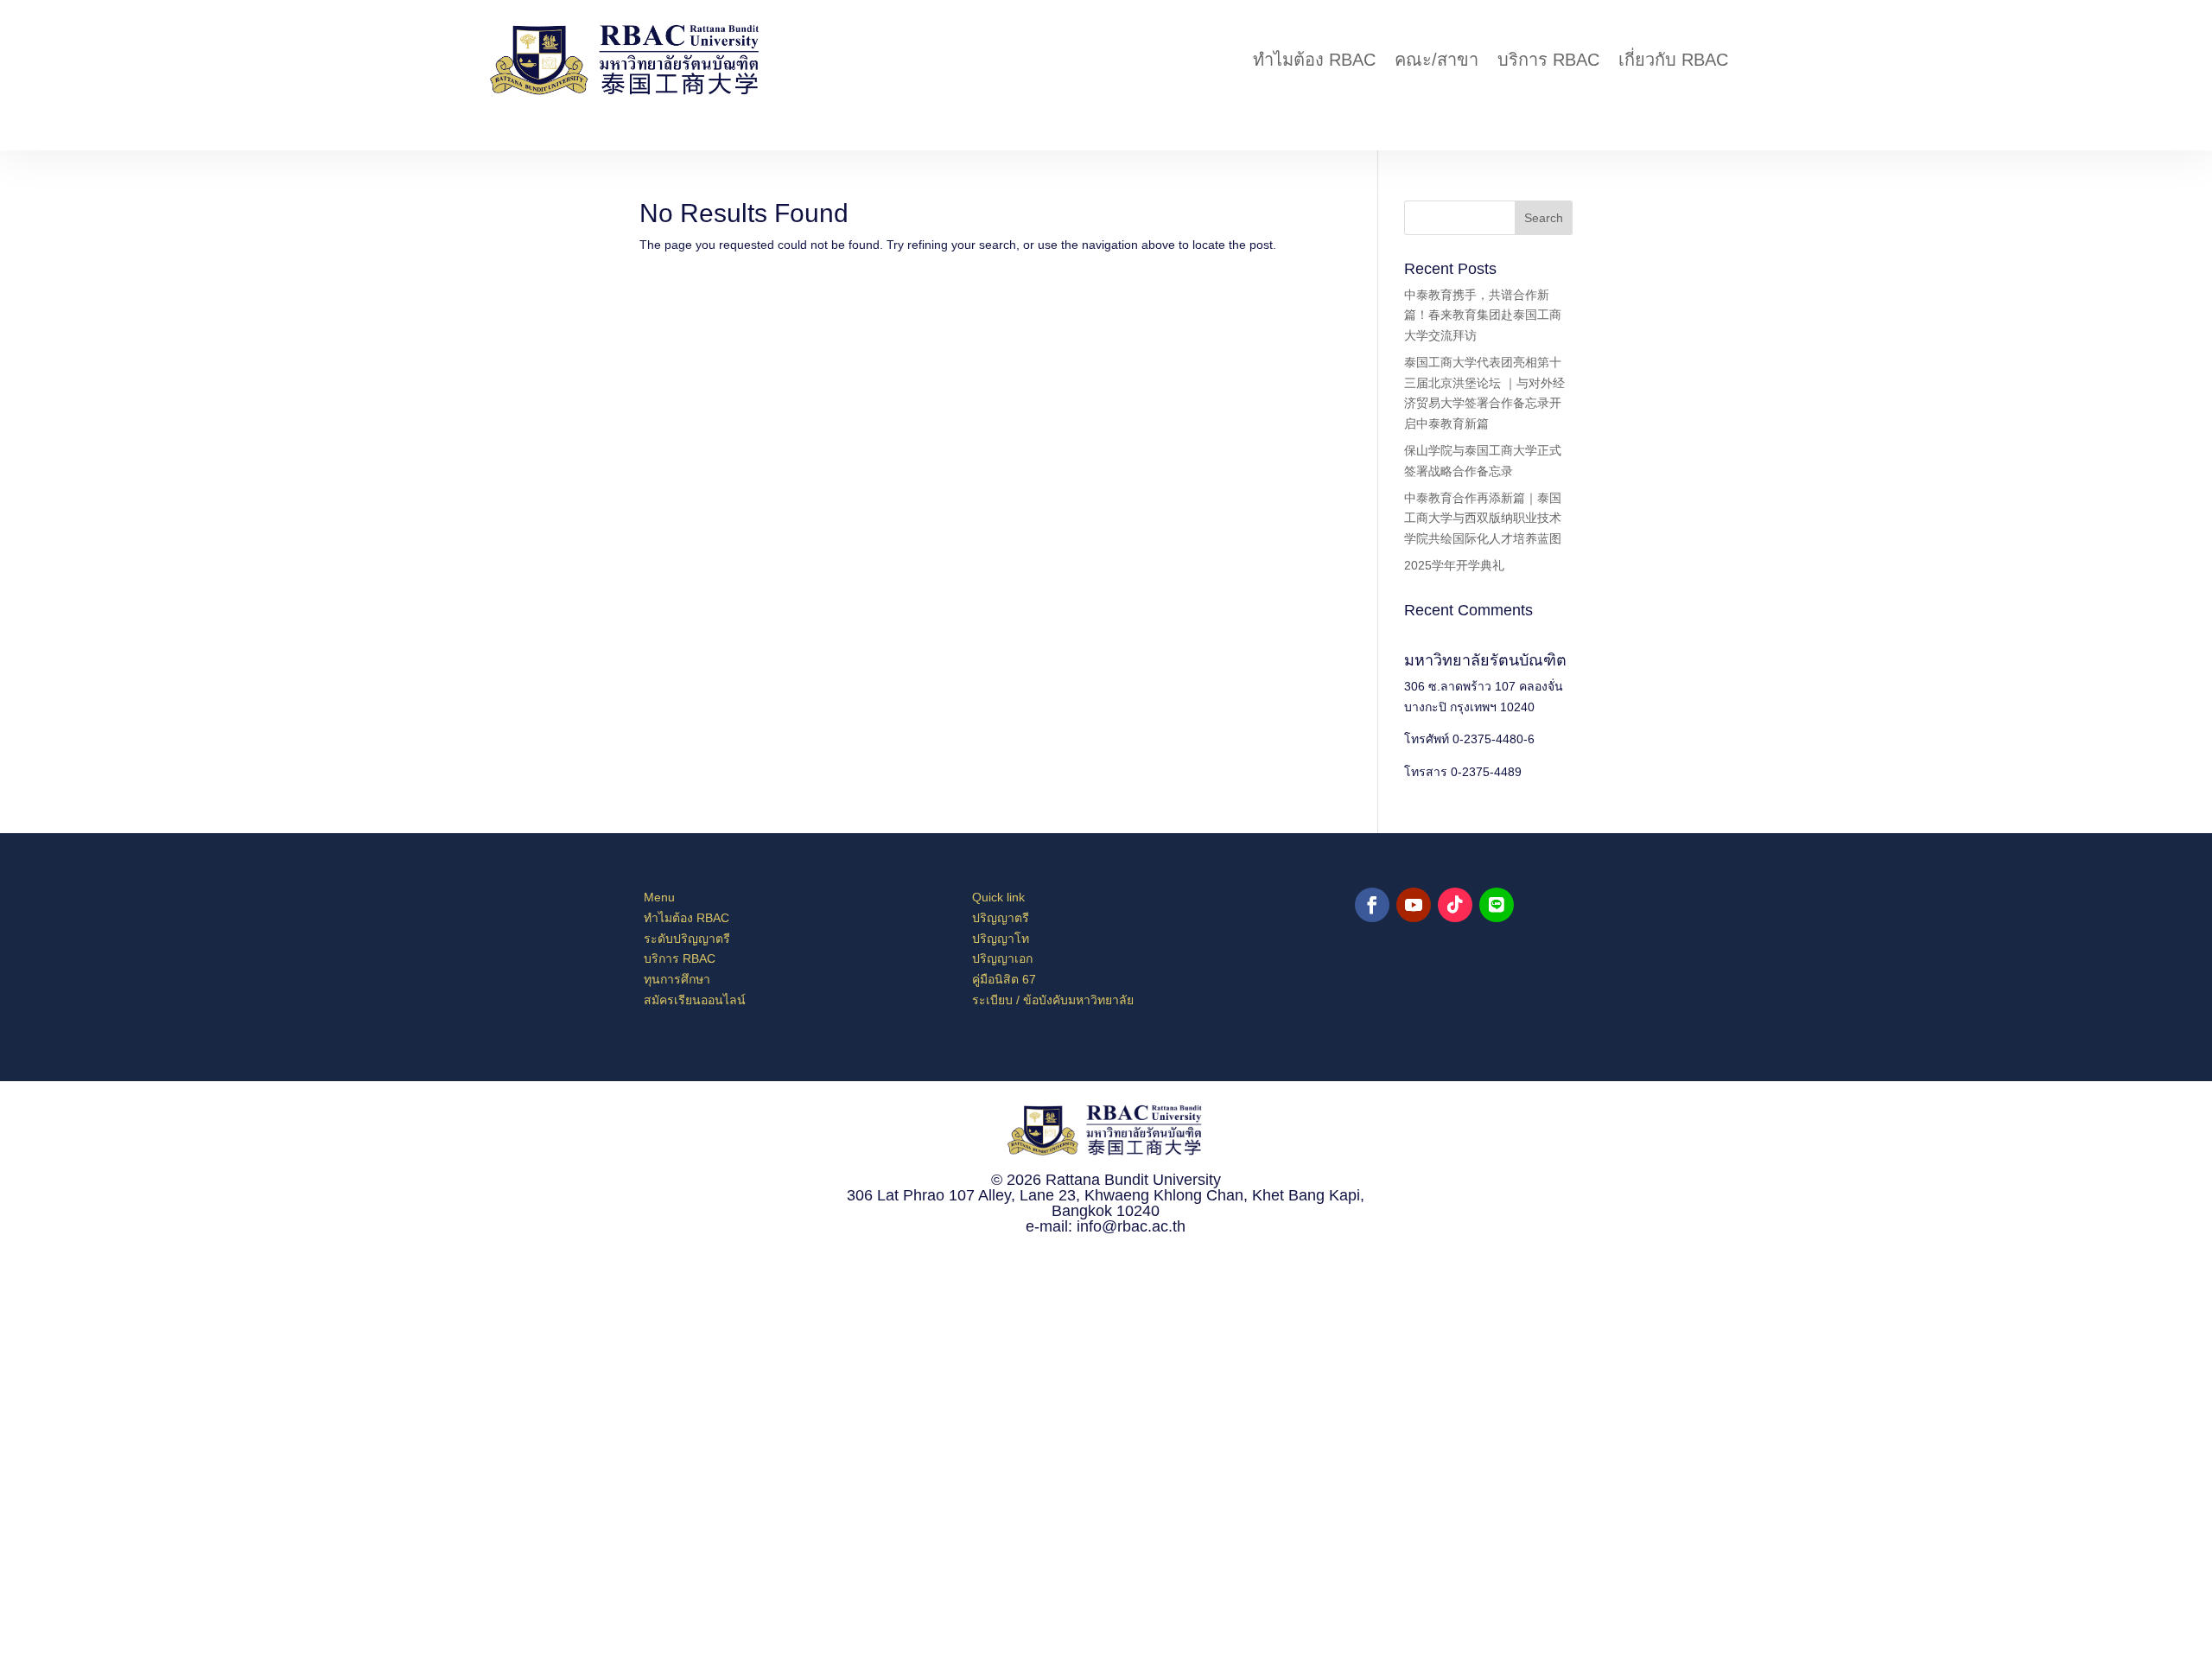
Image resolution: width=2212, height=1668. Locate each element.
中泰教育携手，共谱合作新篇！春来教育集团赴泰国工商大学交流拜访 (1483, 315)
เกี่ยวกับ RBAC (1673, 60)
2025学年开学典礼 (1454, 565)
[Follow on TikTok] (1455, 905)
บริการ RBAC (1548, 60)
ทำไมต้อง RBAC (1314, 60)
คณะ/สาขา (1437, 60)
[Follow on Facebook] (1372, 905)
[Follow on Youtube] (1414, 905)
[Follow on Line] (1497, 905)
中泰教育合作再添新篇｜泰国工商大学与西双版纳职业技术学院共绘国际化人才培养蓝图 (1483, 519)
